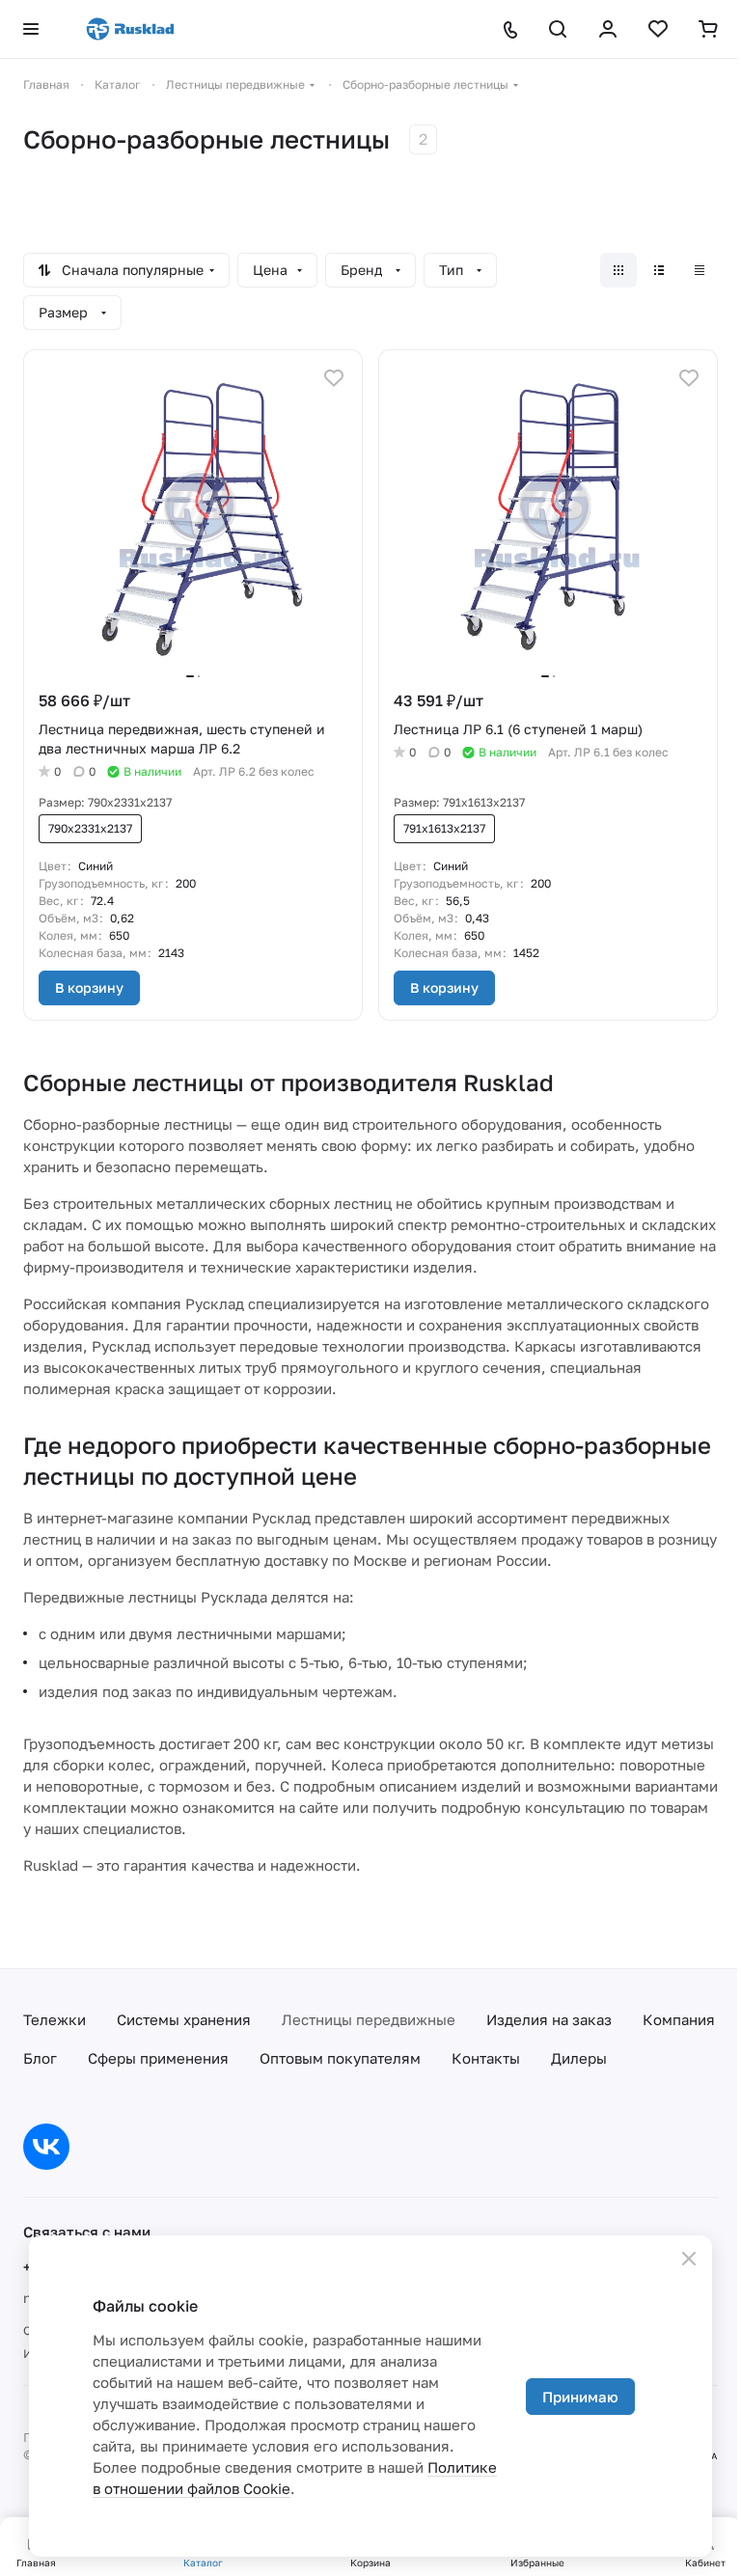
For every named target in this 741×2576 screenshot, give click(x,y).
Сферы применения (158, 2058)
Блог (40, 2058)
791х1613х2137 (444, 828)
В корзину (89, 987)
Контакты (486, 2058)
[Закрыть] (689, 2259)
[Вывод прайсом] (700, 270)
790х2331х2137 (90, 828)
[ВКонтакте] (46, 2147)
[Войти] (608, 29)
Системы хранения (184, 2019)
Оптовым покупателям (340, 2058)
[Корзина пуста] (708, 29)
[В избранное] (334, 378)
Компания (679, 2019)
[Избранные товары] (658, 29)
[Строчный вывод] (659, 270)
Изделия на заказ (549, 2019)
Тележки (55, 2019)
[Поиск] (558, 29)
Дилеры (579, 2058)
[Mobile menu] (31, 29)
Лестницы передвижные (369, 2019)
